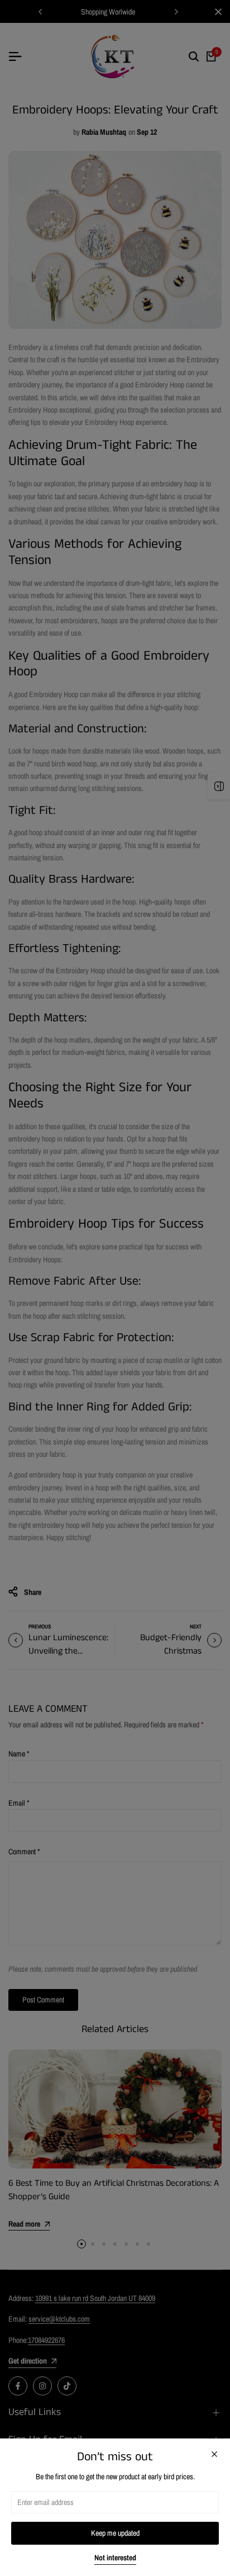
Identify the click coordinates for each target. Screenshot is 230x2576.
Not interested (115, 2558)
